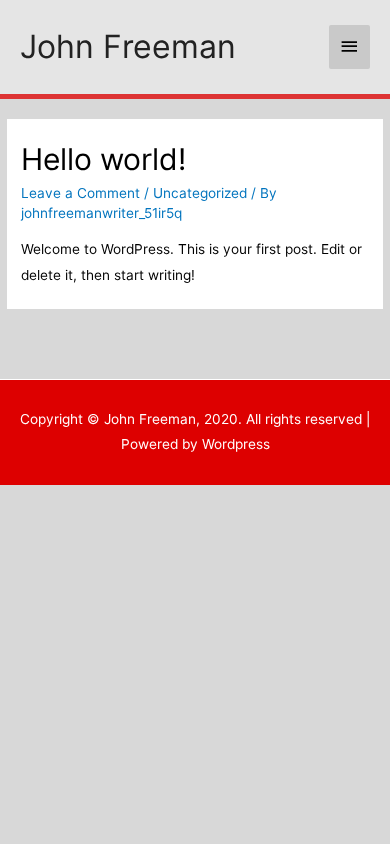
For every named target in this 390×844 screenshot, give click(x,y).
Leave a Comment (80, 193)
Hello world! (103, 159)
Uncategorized (200, 193)
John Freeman (128, 46)
